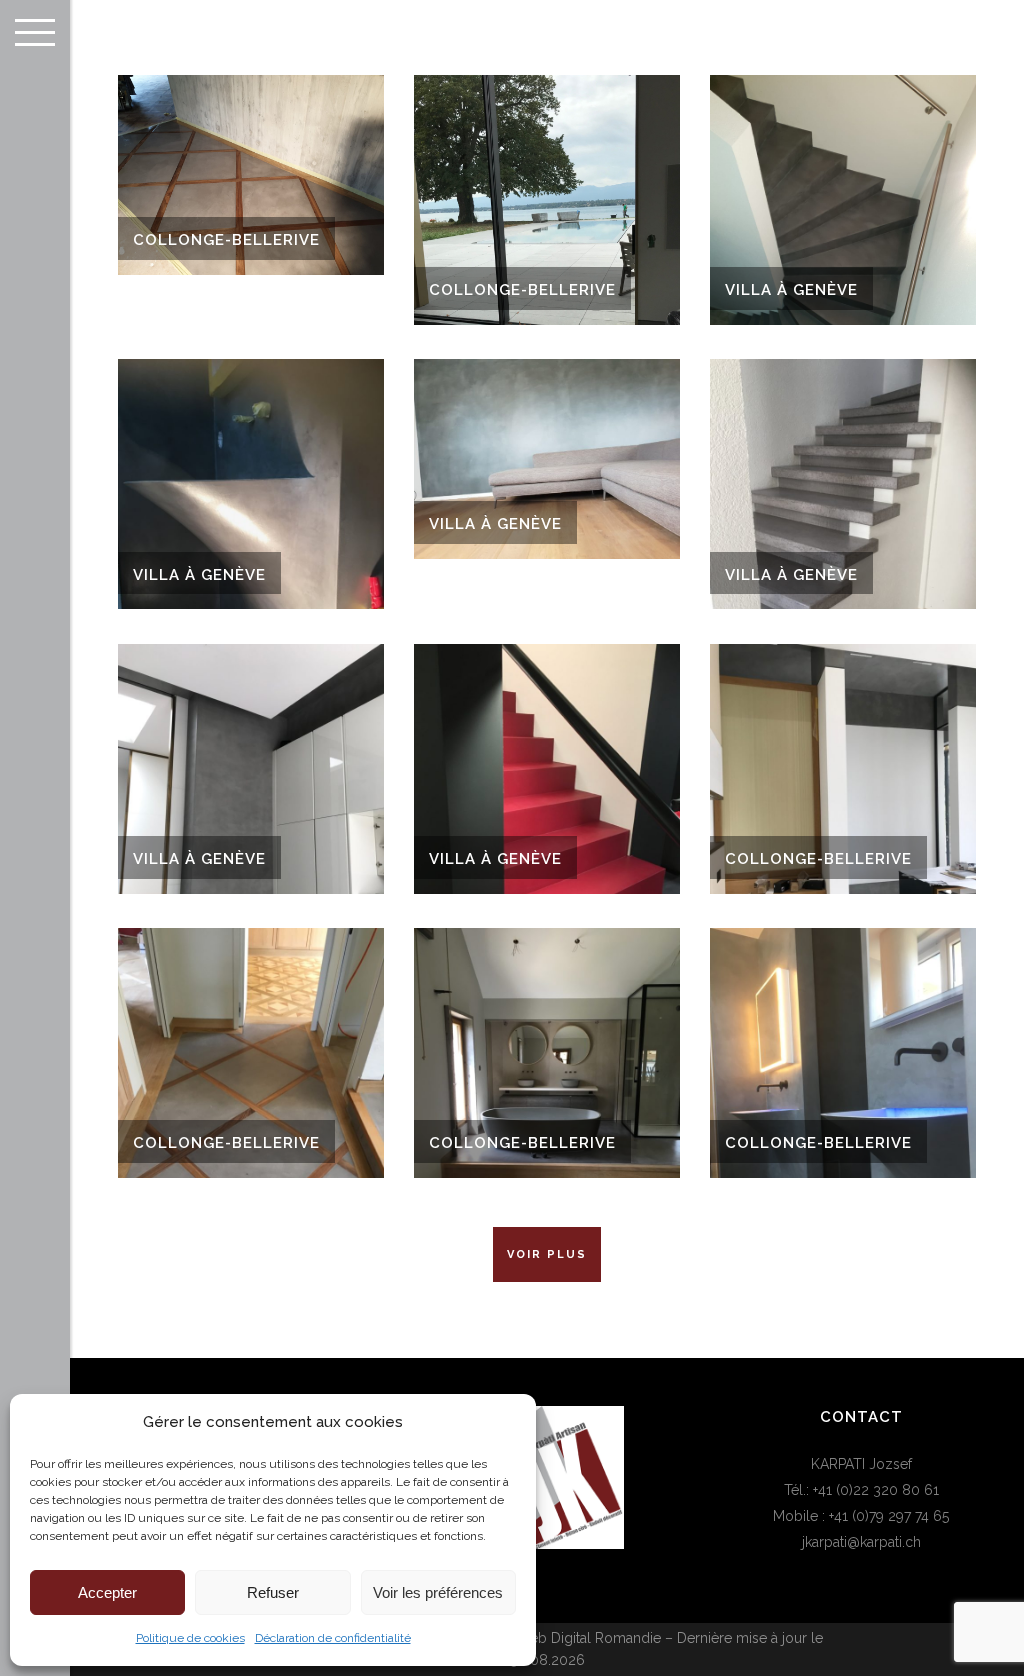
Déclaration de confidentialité (333, 1638)
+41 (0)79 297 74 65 (889, 1516)
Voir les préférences (438, 1592)
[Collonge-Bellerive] (251, 175)
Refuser (273, 1592)
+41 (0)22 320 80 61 (876, 1490)
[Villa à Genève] (843, 200)
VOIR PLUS (547, 1254)
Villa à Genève (791, 290)
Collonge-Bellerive (226, 240)
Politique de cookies (190, 1638)
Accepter (107, 1592)
